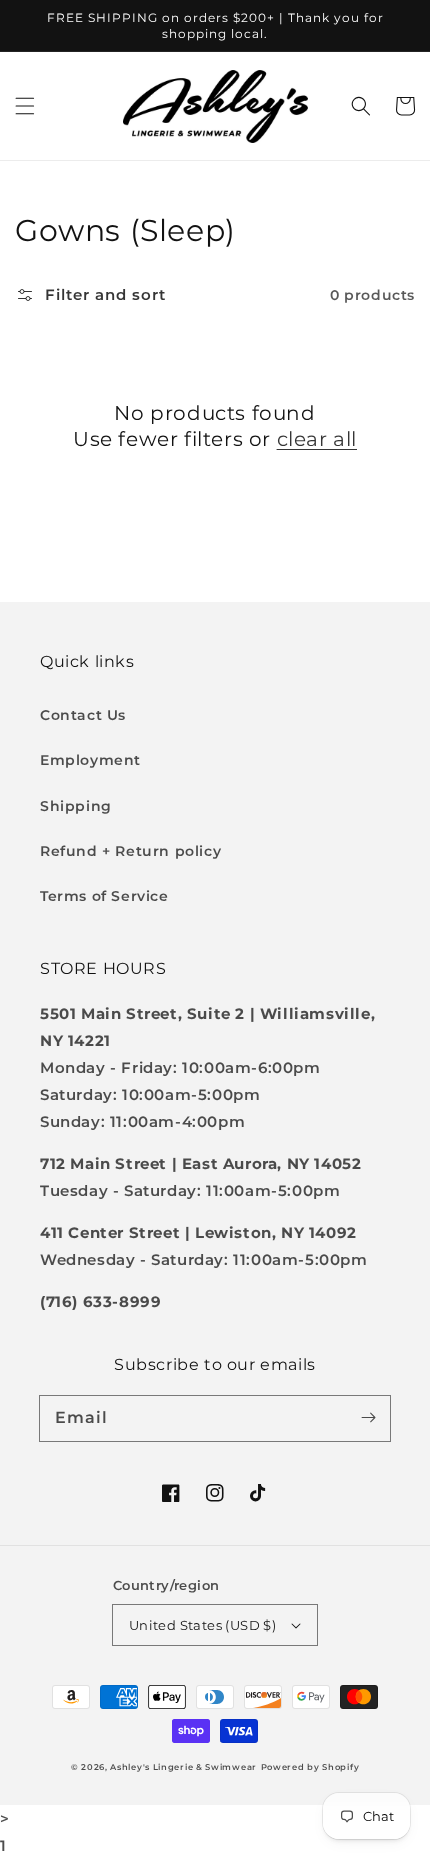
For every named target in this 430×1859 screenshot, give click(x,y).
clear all (317, 439)
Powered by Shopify (310, 1767)
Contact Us (83, 715)
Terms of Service (104, 896)
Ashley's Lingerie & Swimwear (183, 1767)
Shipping (76, 806)
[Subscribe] (368, 1418)
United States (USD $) (202, 1625)
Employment (90, 760)
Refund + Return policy (130, 851)
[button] (25, 106)
